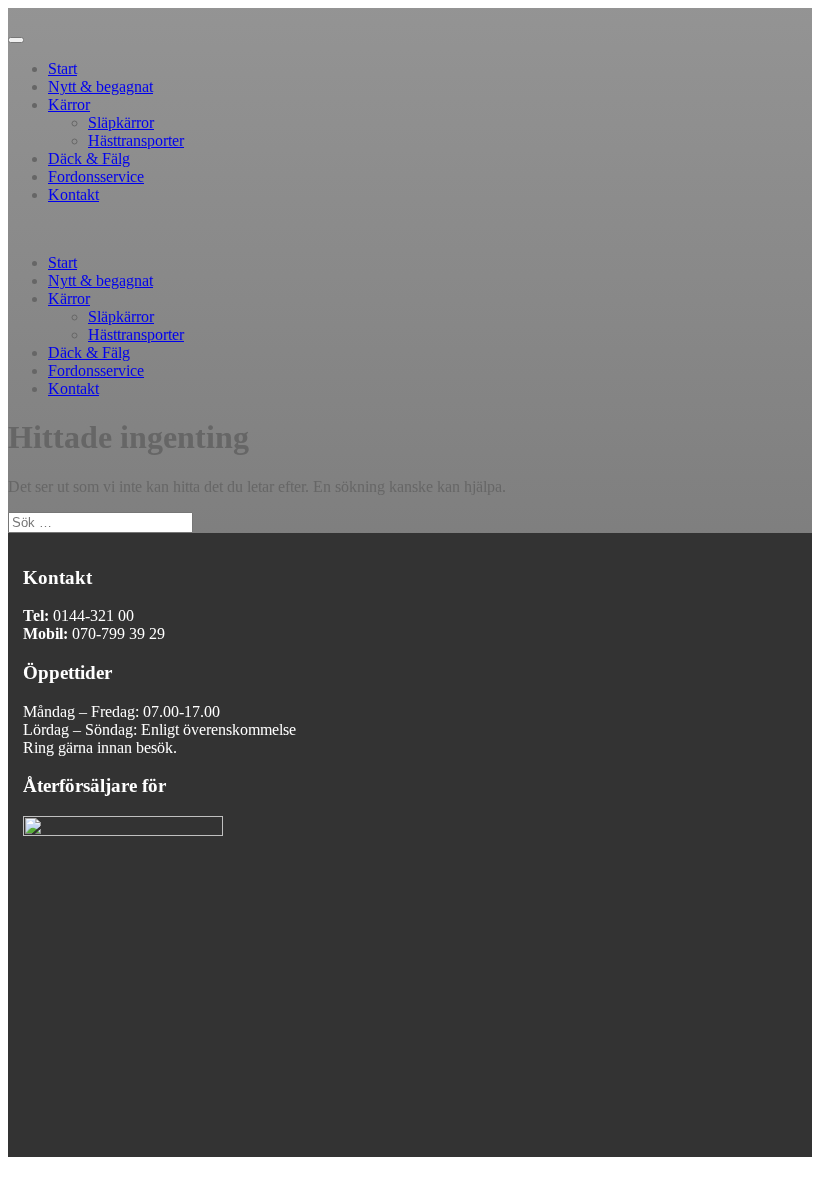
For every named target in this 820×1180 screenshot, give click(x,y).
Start (62, 68)
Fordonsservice (96, 176)
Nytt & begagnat (100, 86)
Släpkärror (121, 122)
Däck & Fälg (89, 158)
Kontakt (73, 194)
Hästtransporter (136, 140)
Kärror (69, 104)
